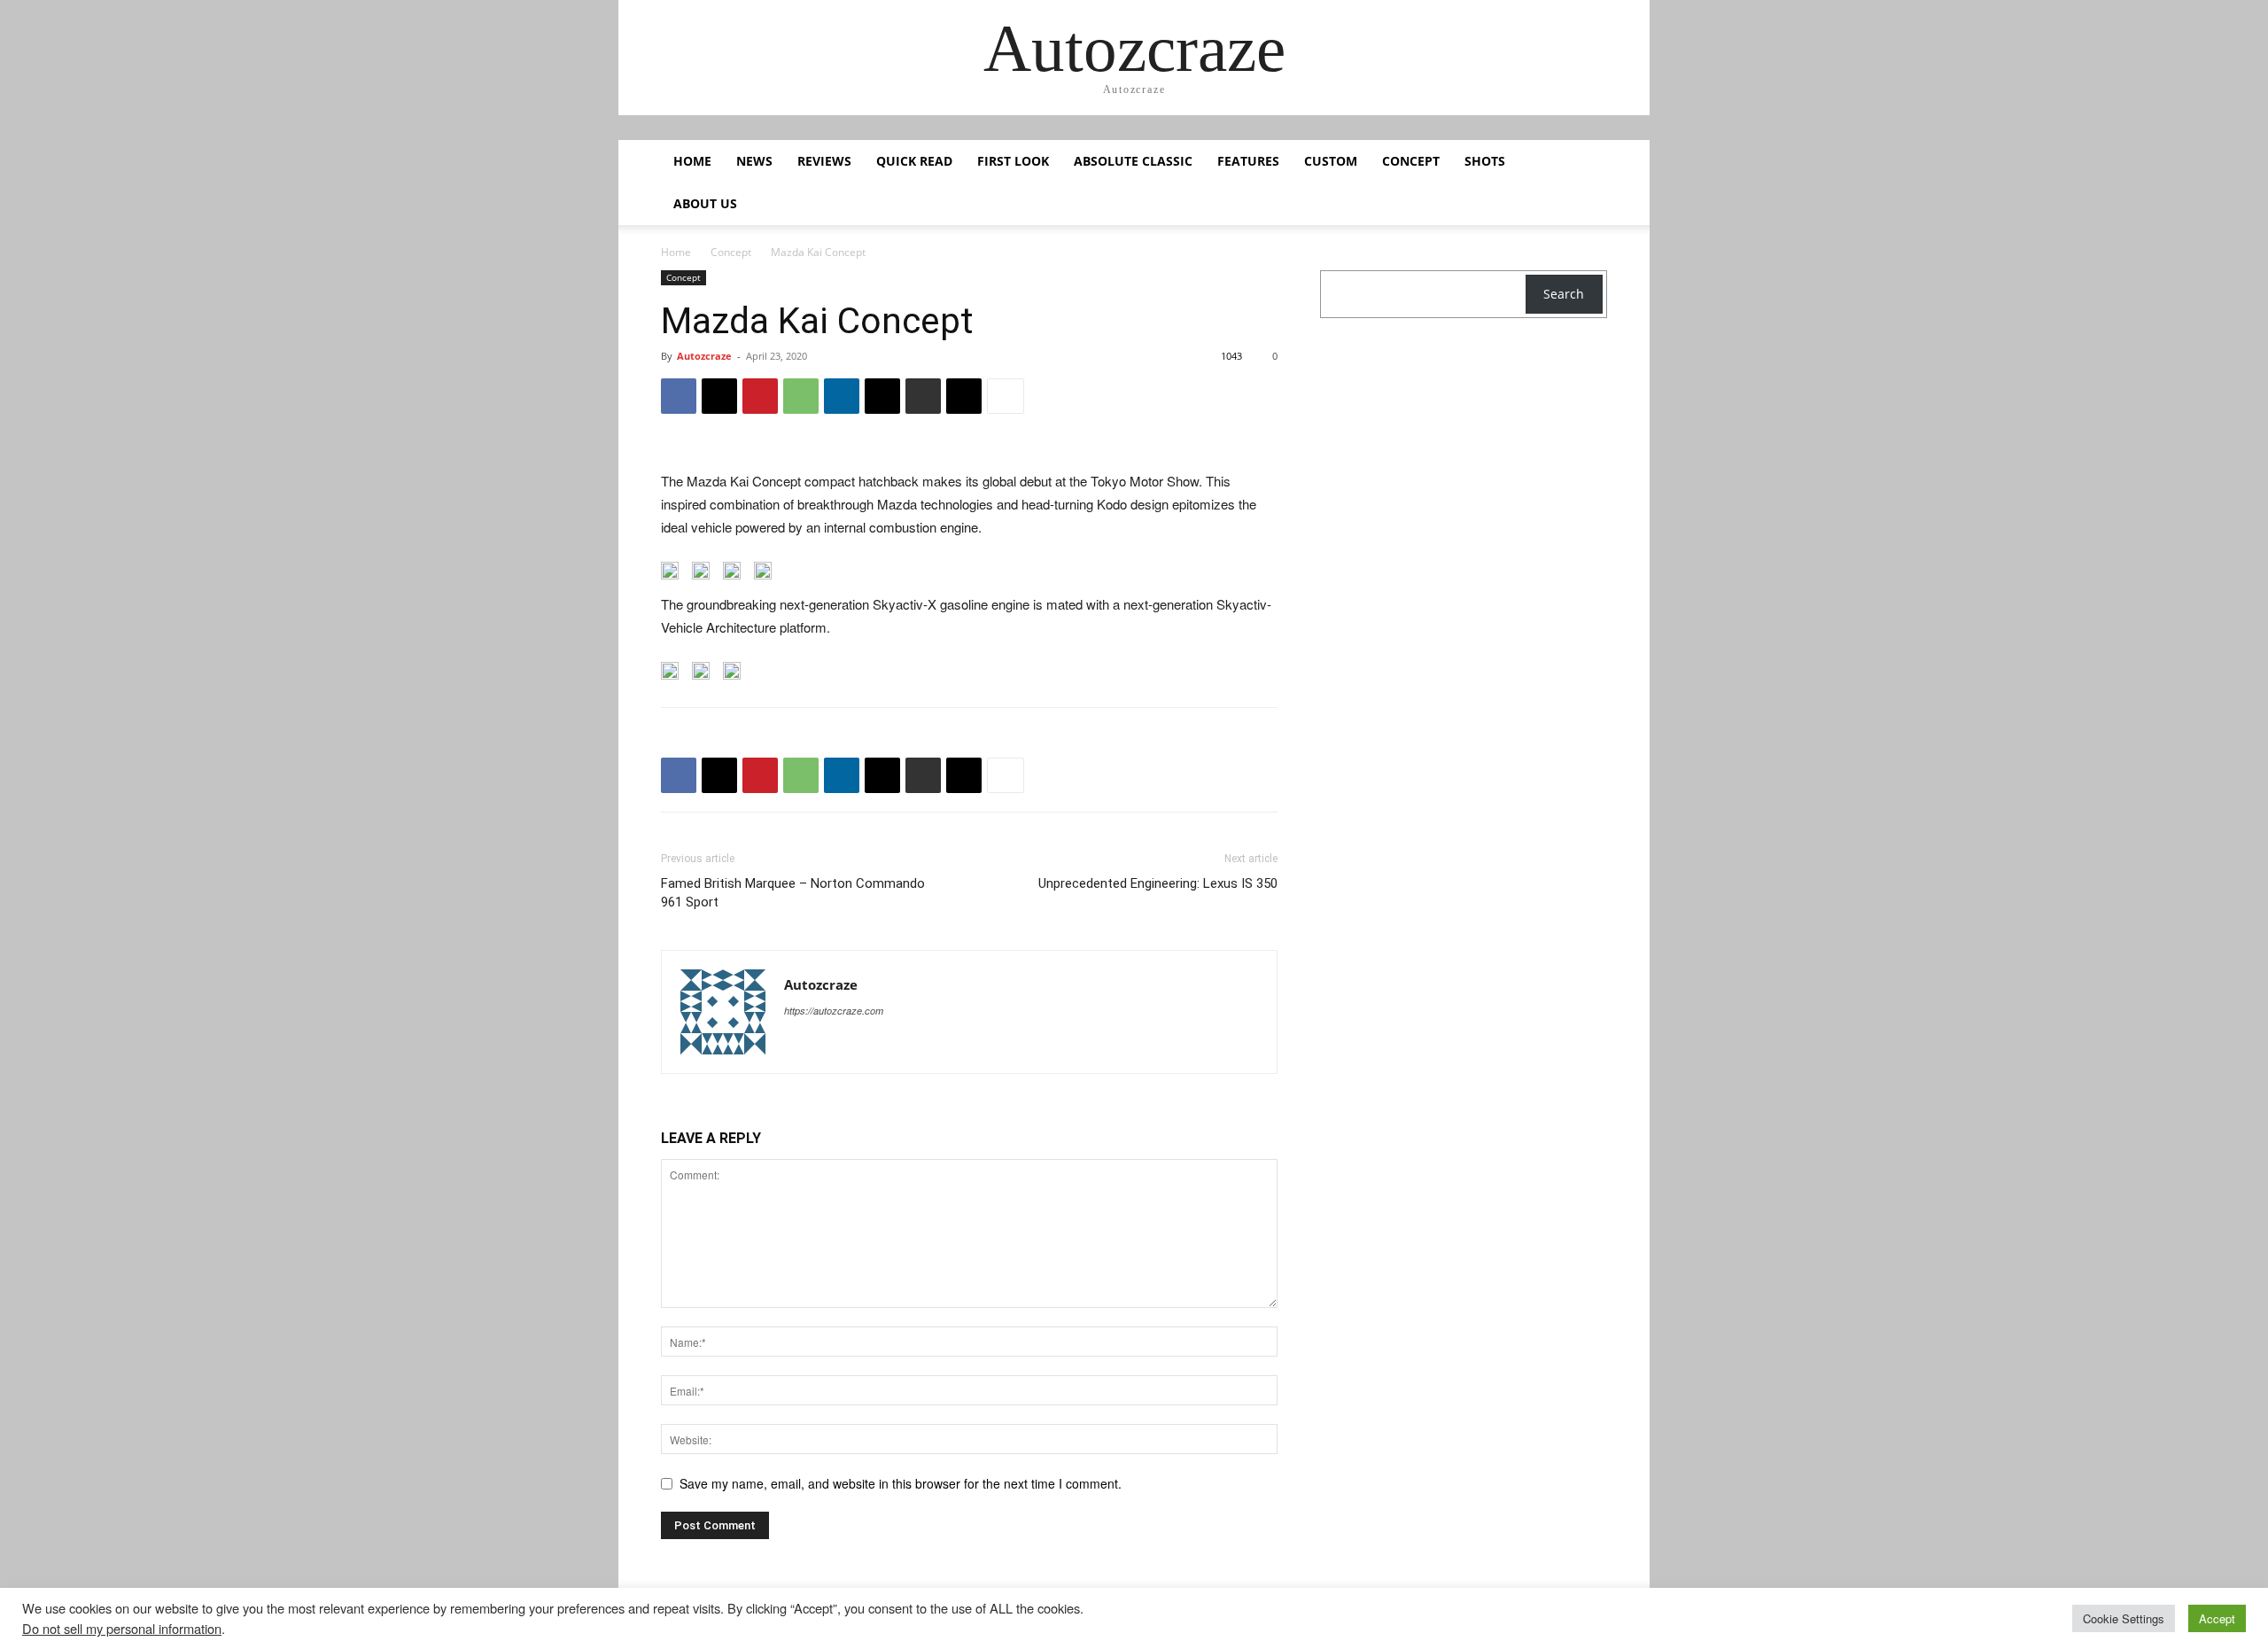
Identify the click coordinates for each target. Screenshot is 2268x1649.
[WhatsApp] (801, 396)
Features (1248, 161)
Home (692, 161)
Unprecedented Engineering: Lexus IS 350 (1158, 883)
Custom (1331, 161)
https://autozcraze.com (834, 1011)
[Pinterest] (760, 396)
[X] (719, 396)
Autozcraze (704, 356)
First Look (1013, 161)
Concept (1411, 161)
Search (1564, 294)
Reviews (824, 161)
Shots (1485, 161)
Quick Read (914, 161)
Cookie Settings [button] (2124, 1618)
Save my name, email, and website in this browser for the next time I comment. (901, 1483)
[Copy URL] (964, 396)
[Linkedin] (842, 396)
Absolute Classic (1133, 161)
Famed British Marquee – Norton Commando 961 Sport (793, 893)
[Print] (923, 396)
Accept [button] (2217, 1618)
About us (705, 203)
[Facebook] (679, 396)
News (754, 161)
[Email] (882, 396)
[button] (1586, 163)
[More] (1006, 396)
